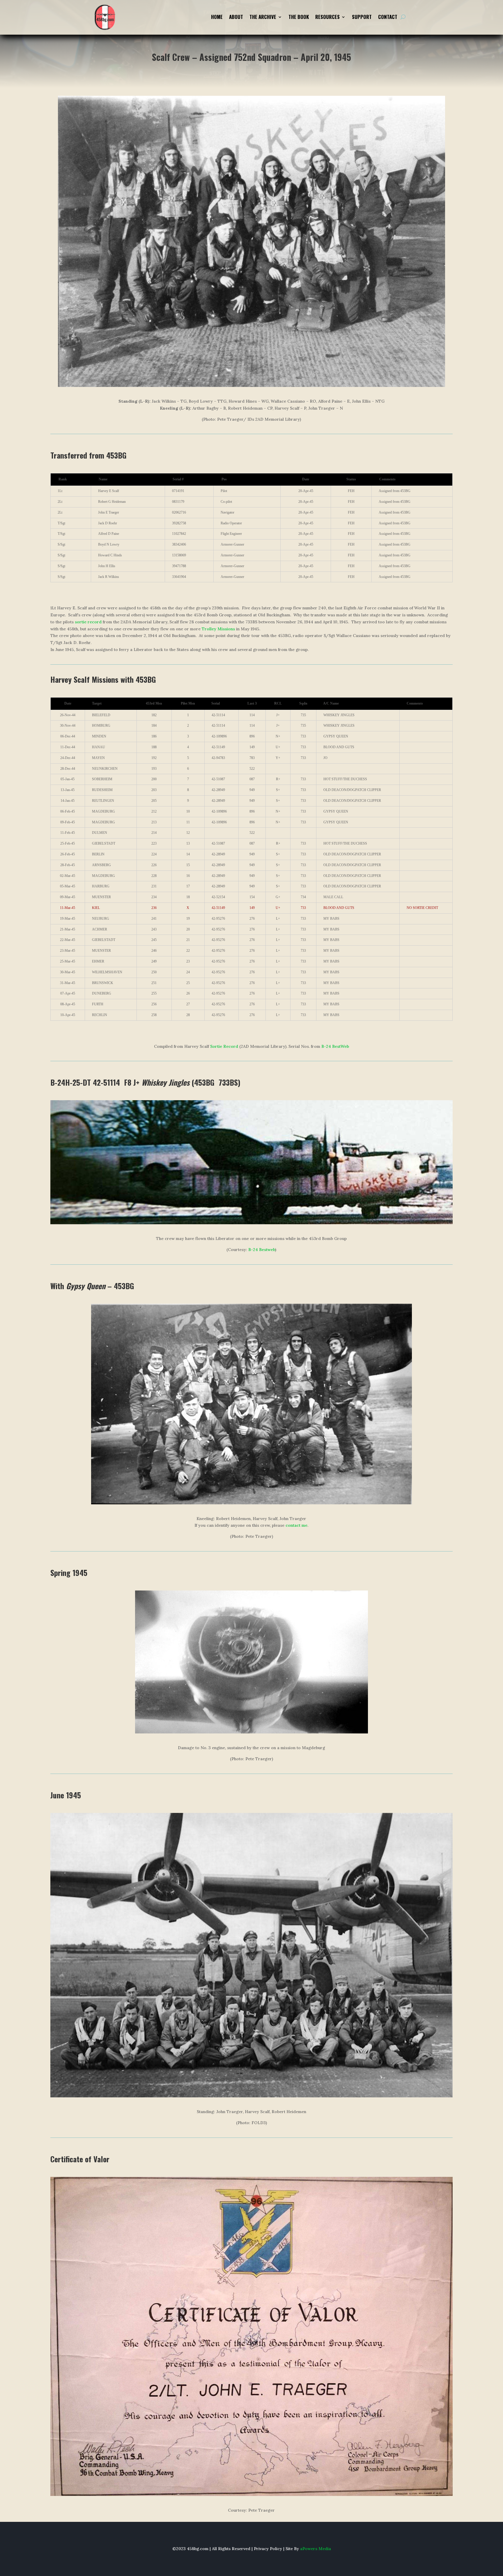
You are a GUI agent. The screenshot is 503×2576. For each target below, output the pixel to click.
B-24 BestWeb (335, 1046)
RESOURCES (327, 18)
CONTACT (388, 18)
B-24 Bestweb (262, 1250)
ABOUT (236, 18)
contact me (296, 1525)
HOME (217, 18)
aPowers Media (316, 2549)
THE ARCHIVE (263, 18)
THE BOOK (299, 18)
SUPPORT (362, 18)
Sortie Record (224, 1046)
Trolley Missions (218, 629)
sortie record (88, 622)
